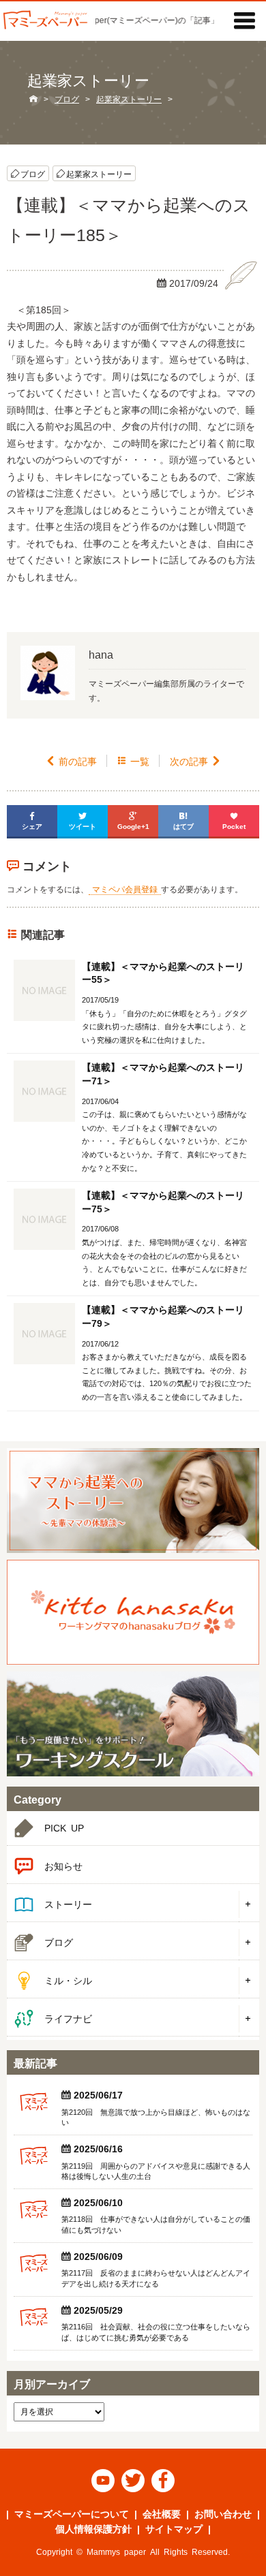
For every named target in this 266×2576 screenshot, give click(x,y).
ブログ (33, 173)
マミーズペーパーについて (72, 2513)
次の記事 (195, 761)
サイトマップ (174, 2528)
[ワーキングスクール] (133, 1724)
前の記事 (71, 761)
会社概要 (162, 2513)
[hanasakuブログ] (133, 1612)
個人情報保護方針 (93, 2528)
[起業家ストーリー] (133, 1501)
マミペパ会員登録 (125, 889)
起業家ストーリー (99, 173)
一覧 (133, 761)
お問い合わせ (223, 2513)
